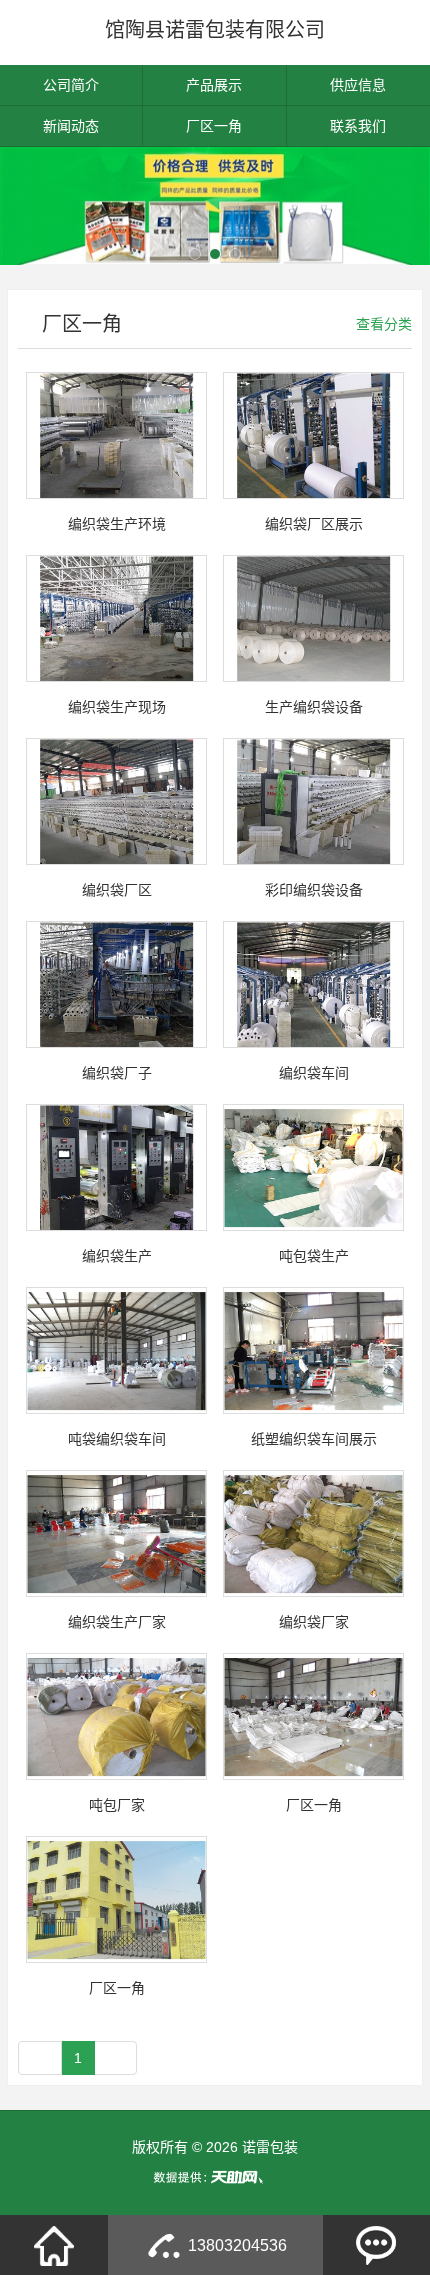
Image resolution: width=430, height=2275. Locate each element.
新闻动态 (71, 126)
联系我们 (358, 126)
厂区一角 (214, 126)
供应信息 (358, 85)
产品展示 (214, 85)
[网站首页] (54, 2245)
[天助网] (215, 2177)
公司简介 (71, 85)
